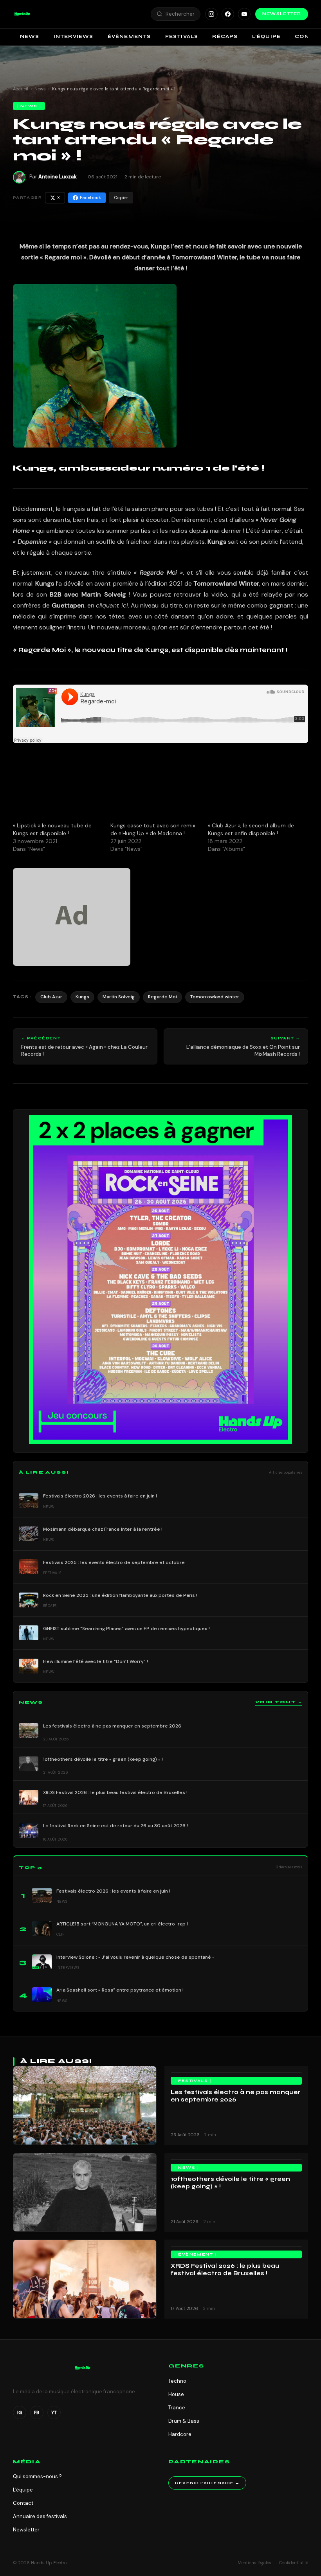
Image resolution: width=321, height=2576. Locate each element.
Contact (23, 2503)
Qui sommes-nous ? (37, 2476)
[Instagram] (211, 14)
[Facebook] (228, 14)
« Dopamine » (32, 542)
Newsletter (282, 14)
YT (54, 2412)
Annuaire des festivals (40, 2516)
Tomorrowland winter (215, 997)
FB (37, 2412)
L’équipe (267, 36)
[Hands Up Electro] (22, 14)
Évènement (196, 2254)
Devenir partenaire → (207, 2483)
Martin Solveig (119, 997)
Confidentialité (294, 2563)
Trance (177, 2408)
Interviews (74, 36)
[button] (22, 14)
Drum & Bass (184, 2421)
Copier (121, 198)
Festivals (182, 36)
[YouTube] (244, 14)
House (176, 2394)
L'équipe (23, 2490)
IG (20, 2412)
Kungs (82, 997)
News (30, 36)
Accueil (21, 89)
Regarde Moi (162, 997)
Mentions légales (254, 2563)
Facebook (90, 198)
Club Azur (51, 997)
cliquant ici (112, 605)
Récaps (225, 36)
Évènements (129, 36)
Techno (177, 2381)
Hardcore (180, 2434)
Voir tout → (279, 1702)
